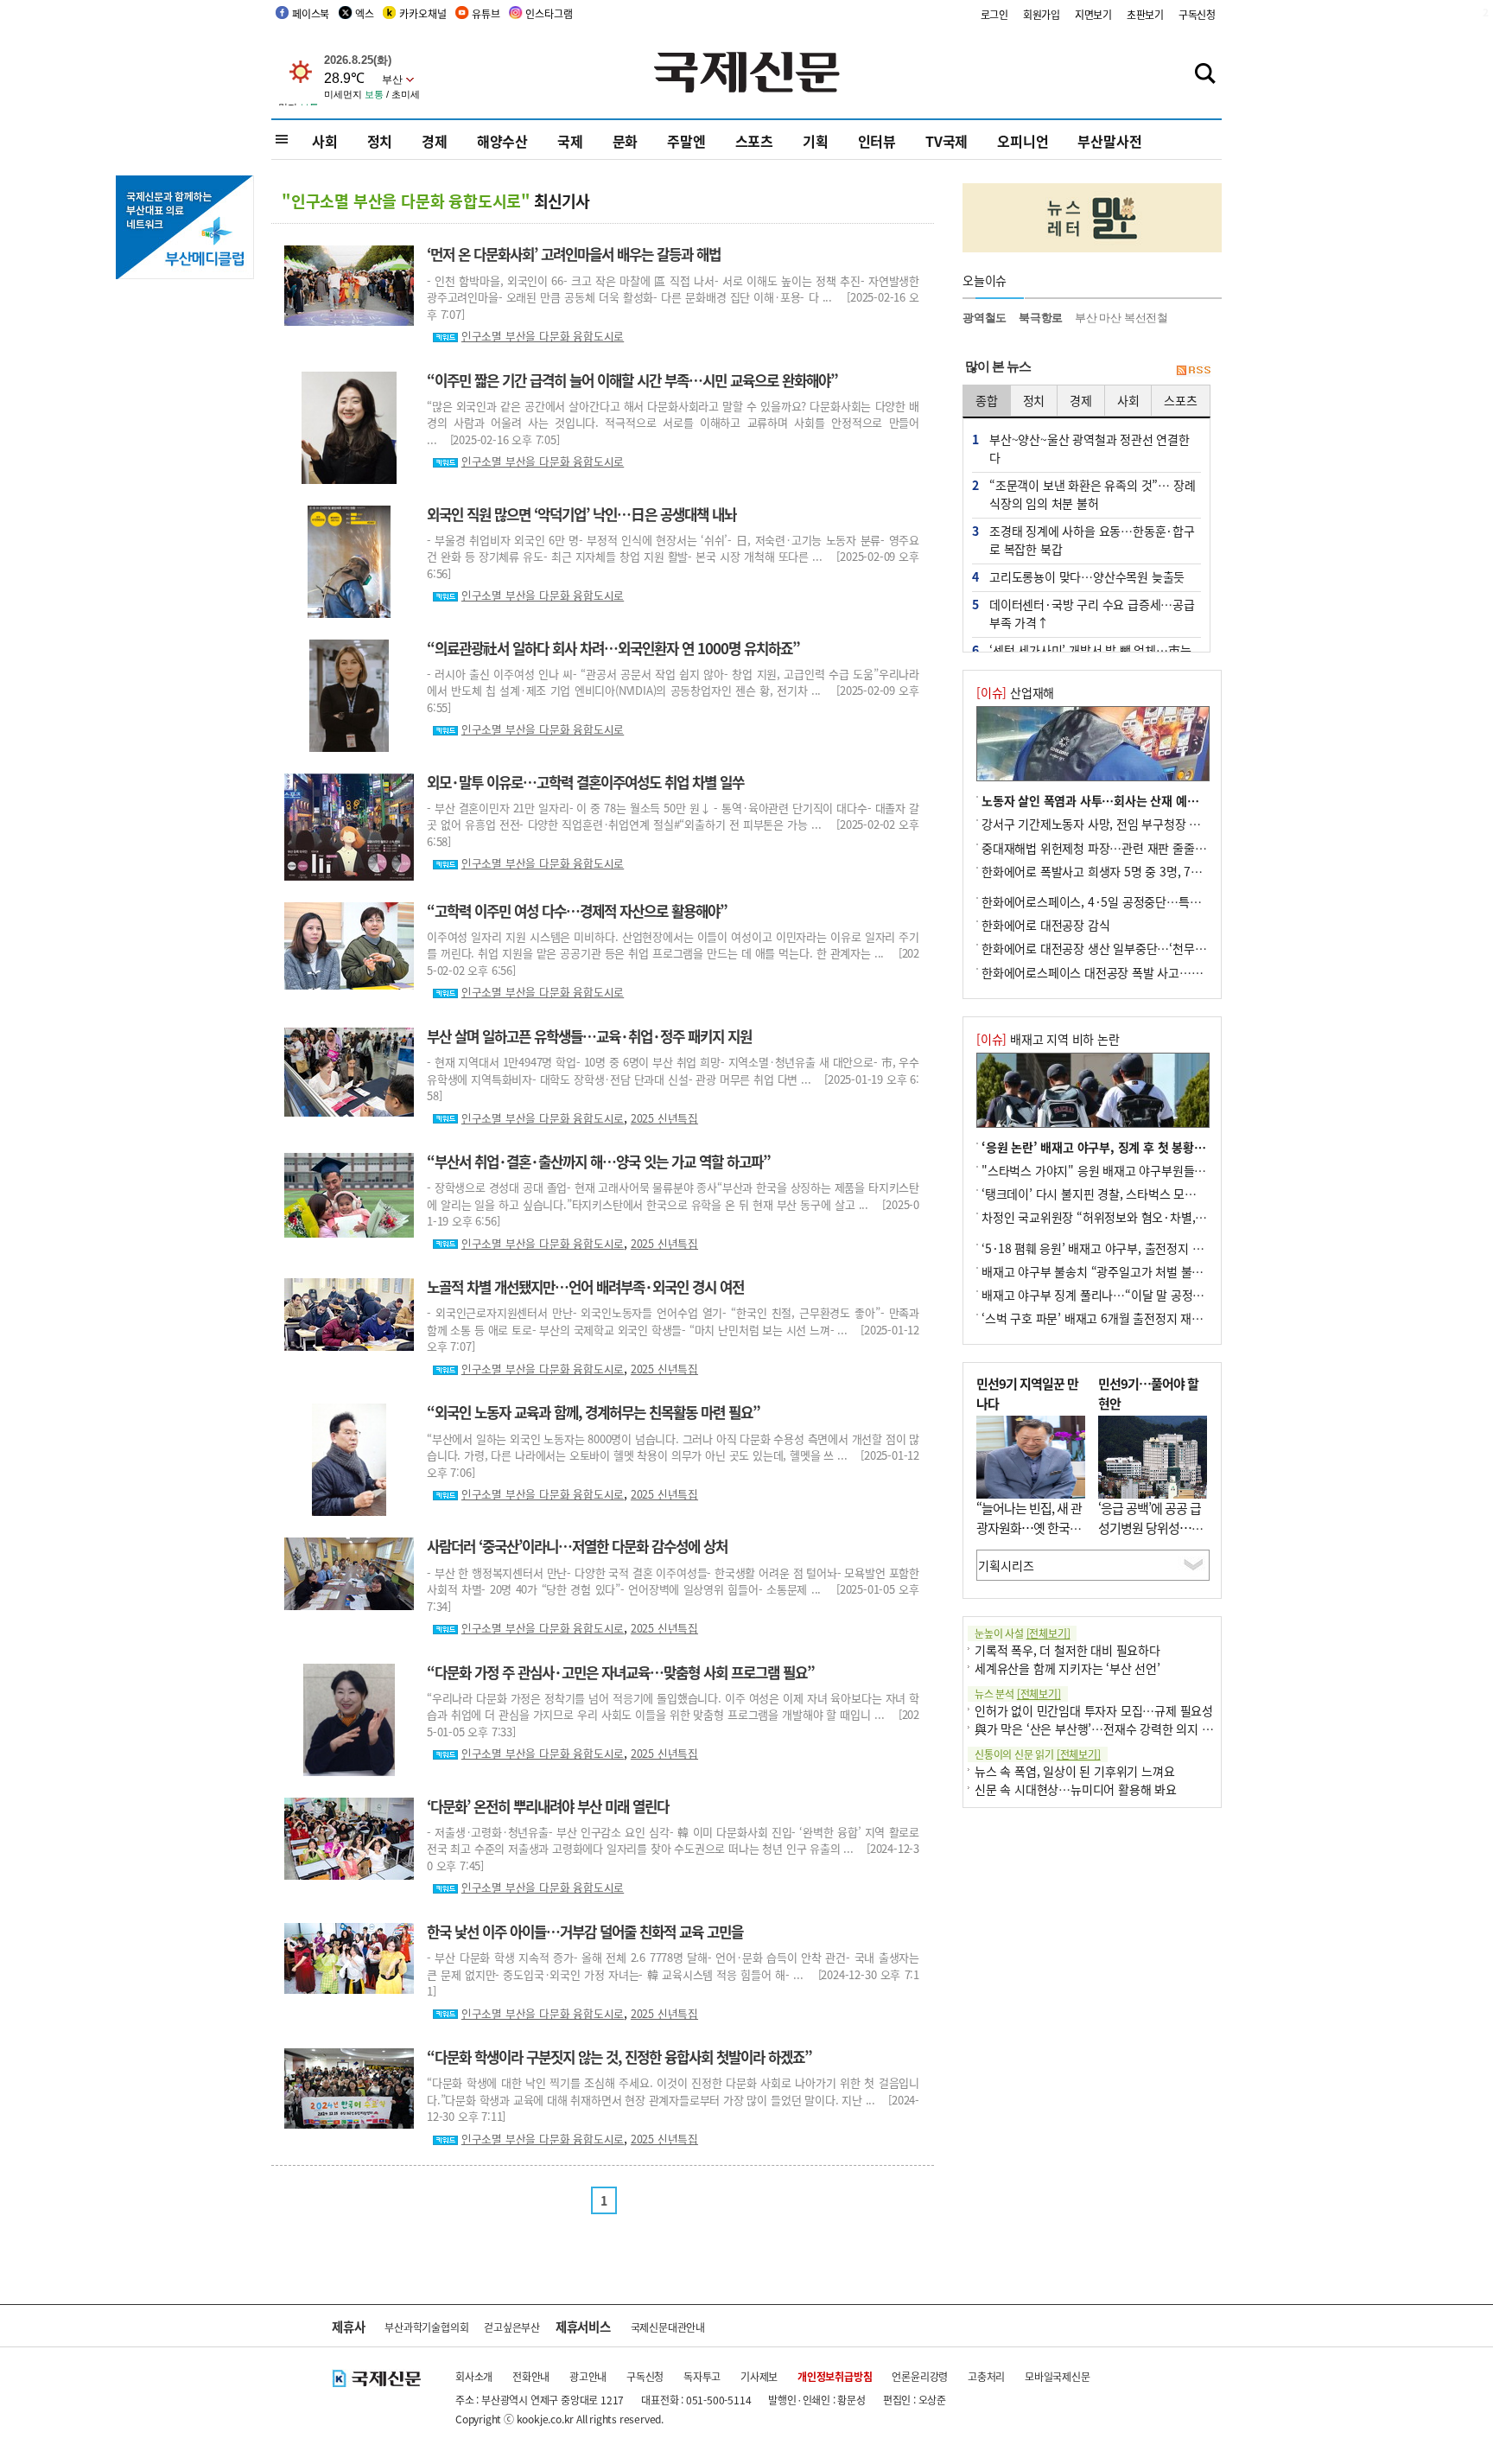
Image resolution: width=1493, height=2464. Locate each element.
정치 (380, 141)
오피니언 (1023, 141)
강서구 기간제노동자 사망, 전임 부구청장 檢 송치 (1104, 824)
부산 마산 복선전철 (1121, 318)
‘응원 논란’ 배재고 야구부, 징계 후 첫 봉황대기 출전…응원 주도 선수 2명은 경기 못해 (1195, 1147)
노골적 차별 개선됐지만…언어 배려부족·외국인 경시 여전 (585, 1287)
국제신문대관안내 (668, 2327)
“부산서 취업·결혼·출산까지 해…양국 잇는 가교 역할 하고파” (599, 1162)
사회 (325, 141)
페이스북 (311, 13)
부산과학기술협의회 (426, 2327)
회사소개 (474, 2376)
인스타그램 (549, 13)
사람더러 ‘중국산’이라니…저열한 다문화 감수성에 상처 (577, 1546)
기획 (816, 141)
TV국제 (947, 141)
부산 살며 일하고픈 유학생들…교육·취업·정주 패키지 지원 (589, 1036)
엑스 (365, 13)
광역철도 (985, 318)
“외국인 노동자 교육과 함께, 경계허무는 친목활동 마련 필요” (594, 1412)
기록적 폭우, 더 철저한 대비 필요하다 (1067, 1650)
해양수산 (502, 141)
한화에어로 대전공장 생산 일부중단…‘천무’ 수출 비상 (1115, 948)
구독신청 (1197, 14)
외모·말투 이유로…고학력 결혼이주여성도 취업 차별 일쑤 (585, 782)
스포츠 (754, 141)
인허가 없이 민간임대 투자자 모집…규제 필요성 (1094, 1710)
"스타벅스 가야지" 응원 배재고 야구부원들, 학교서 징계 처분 (1133, 1170)
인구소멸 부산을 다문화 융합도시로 (543, 336)
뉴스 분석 (1018, 1694)
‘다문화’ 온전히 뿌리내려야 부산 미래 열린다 (548, 1806)
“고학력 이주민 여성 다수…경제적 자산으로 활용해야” (577, 911)
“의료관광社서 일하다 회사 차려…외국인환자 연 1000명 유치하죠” (613, 648)
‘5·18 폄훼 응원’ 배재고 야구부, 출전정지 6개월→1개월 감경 (1134, 1248)
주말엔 (686, 141)
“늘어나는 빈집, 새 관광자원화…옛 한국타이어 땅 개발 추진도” (1029, 1527)
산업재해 (1015, 692)
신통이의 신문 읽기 (1038, 1754)
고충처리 (986, 2376)
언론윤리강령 (920, 2376)
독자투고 (702, 2376)
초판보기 (1145, 14)
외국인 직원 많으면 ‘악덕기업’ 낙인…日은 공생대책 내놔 (581, 514)
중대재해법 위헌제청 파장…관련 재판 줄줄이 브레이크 (1117, 848)
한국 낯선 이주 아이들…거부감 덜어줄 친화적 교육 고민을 (585, 1932)
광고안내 (588, 2376)
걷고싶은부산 (512, 2327)
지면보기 (1093, 14)
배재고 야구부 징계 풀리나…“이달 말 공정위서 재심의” (1119, 1295)
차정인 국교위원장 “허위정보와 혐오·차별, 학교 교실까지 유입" (1140, 1217)
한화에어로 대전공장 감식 (1045, 925)
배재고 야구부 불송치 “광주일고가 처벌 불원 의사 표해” (1121, 1271)
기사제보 (759, 2376)
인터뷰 (877, 141)
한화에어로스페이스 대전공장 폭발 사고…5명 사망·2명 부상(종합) (1148, 972)
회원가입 (1042, 14)
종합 (987, 400)
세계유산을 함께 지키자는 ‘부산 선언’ (1067, 1668)
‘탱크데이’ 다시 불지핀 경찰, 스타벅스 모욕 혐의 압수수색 (1125, 1194)
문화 (626, 141)
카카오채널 (422, 13)
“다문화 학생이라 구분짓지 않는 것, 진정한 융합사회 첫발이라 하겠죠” (619, 2057)
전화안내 (531, 2376)
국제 (570, 141)
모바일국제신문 (1058, 2376)
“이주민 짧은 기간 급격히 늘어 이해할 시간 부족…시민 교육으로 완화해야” (632, 380)
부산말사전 (1109, 141)
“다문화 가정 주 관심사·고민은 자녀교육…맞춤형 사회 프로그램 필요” (621, 1672)
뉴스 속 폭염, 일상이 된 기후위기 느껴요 (1074, 1771)
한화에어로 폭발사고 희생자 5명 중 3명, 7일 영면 (1104, 871)
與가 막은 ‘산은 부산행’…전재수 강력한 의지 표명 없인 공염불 (1130, 1729)
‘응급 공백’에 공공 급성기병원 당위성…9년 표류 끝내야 (1150, 1527)
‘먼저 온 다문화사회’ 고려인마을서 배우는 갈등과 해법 (574, 254)
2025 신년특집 (664, 1118)
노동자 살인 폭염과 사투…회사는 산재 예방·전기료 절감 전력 (1135, 800)
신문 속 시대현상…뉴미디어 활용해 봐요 (1076, 1789)
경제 (435, 141)
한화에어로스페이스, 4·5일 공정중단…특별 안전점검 (1115, 901)
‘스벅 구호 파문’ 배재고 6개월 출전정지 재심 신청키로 (1116, 1318)
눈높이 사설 (1022, 1633)
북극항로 (1041, 318)
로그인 (994, 14)
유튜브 (486, 13)
